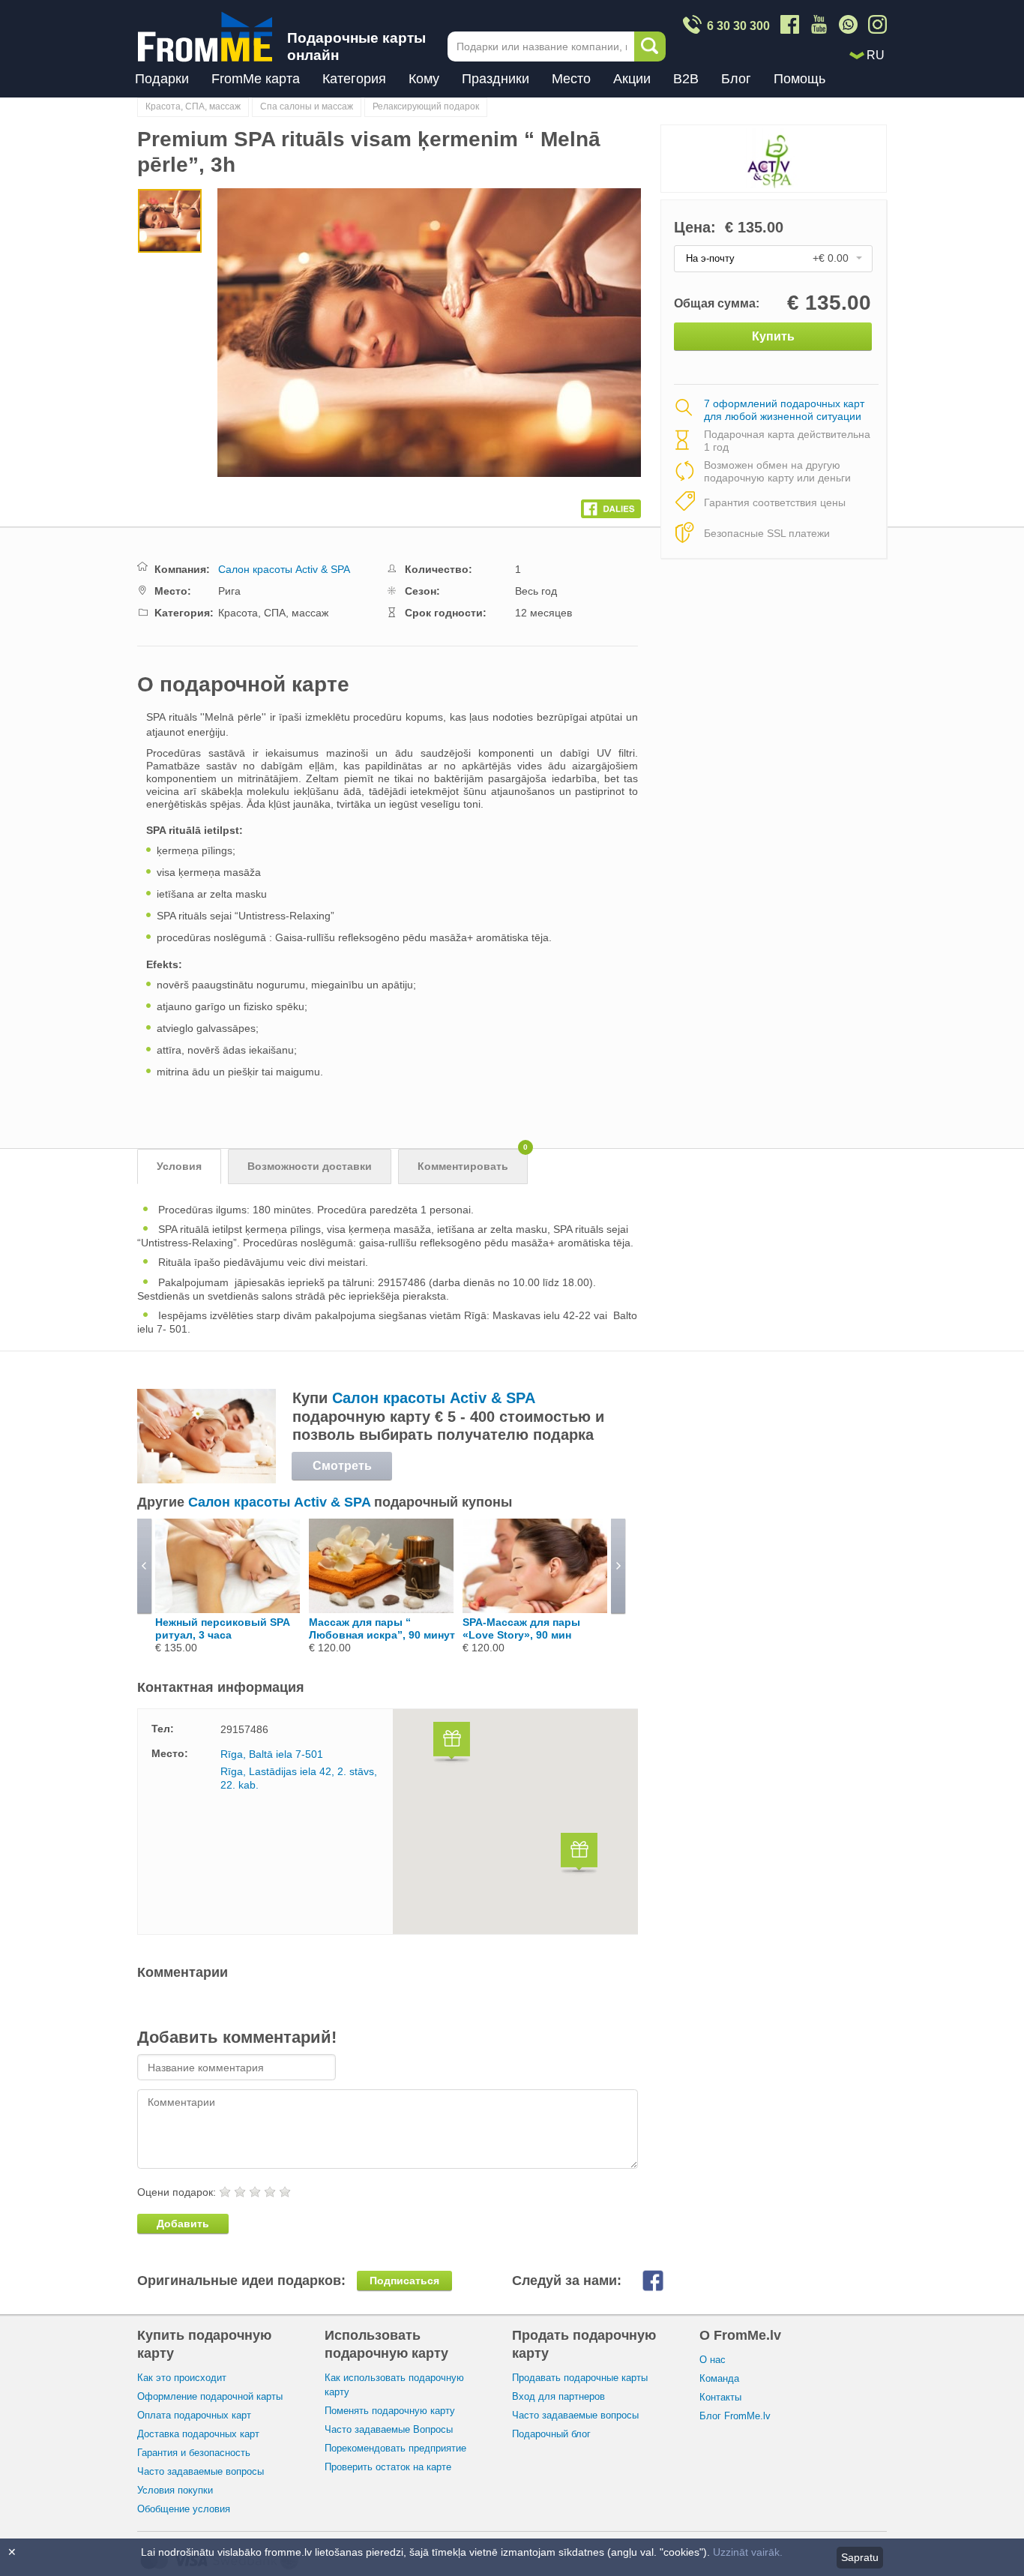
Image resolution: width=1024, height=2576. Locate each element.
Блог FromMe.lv (735, 2416)
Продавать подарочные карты (580, 2378)
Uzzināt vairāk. (748, 2552)
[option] (170, 223)
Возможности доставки (310, 1166)
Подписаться (404, 2281)
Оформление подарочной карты (210, 2396)
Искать (650, 46)
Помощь (799, 79)
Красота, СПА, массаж (193, 106)
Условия (179, 1166)
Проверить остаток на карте (388, 2467)
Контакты (720, 2397)
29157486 (244, 1729)
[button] (452, 1744)
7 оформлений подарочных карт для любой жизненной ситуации (784, 411)
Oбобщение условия (184, 2509)
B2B (686, 79)
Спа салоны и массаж (307, 106)
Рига (229, 591)
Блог (736, 79)
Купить (773, 336)
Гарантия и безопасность (194, 2453)
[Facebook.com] (611, 505)
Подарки (162, 79)
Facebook (665, 2281)
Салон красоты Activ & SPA (284, 569)
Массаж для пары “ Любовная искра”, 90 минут (382, 1628)
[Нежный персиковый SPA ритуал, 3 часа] (228, 1609)
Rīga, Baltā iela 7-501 (272, 1754)
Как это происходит (182, 2378)
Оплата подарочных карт (194, 2415)
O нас (713, 2360)
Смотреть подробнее (342, 1470)
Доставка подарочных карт (198, 2434)
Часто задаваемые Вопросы (389, 2429)
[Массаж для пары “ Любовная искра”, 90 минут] (381, 1609)
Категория (354, 79)
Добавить (183, 2224)
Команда (719, 2378)
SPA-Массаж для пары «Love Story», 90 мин (521, 1628)
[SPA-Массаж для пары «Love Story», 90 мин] (535, 1609)
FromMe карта (256, 79)
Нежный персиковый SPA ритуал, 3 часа (222, 1628)
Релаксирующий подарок (426, 106)
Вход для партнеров (558, 2396)
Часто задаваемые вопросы (201, 2471)
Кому (424, 79)
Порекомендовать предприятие (395, 2448)
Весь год (536, 591)
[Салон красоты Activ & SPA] (207, 1480)
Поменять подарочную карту (390, 2411)
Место (571, 79)
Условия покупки (175, 2490)
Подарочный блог (551, 2434)
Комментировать (473, 1161)
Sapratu (860, 2557)
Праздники (496, 79)
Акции (632, 79)
